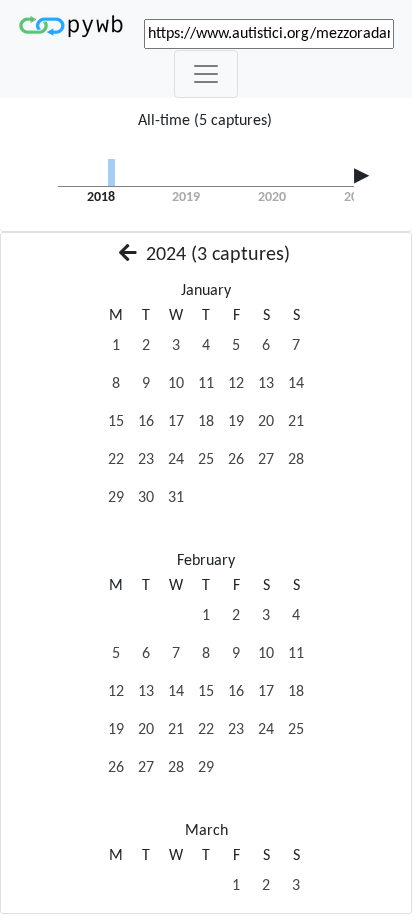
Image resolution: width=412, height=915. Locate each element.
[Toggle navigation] (206, 74)
